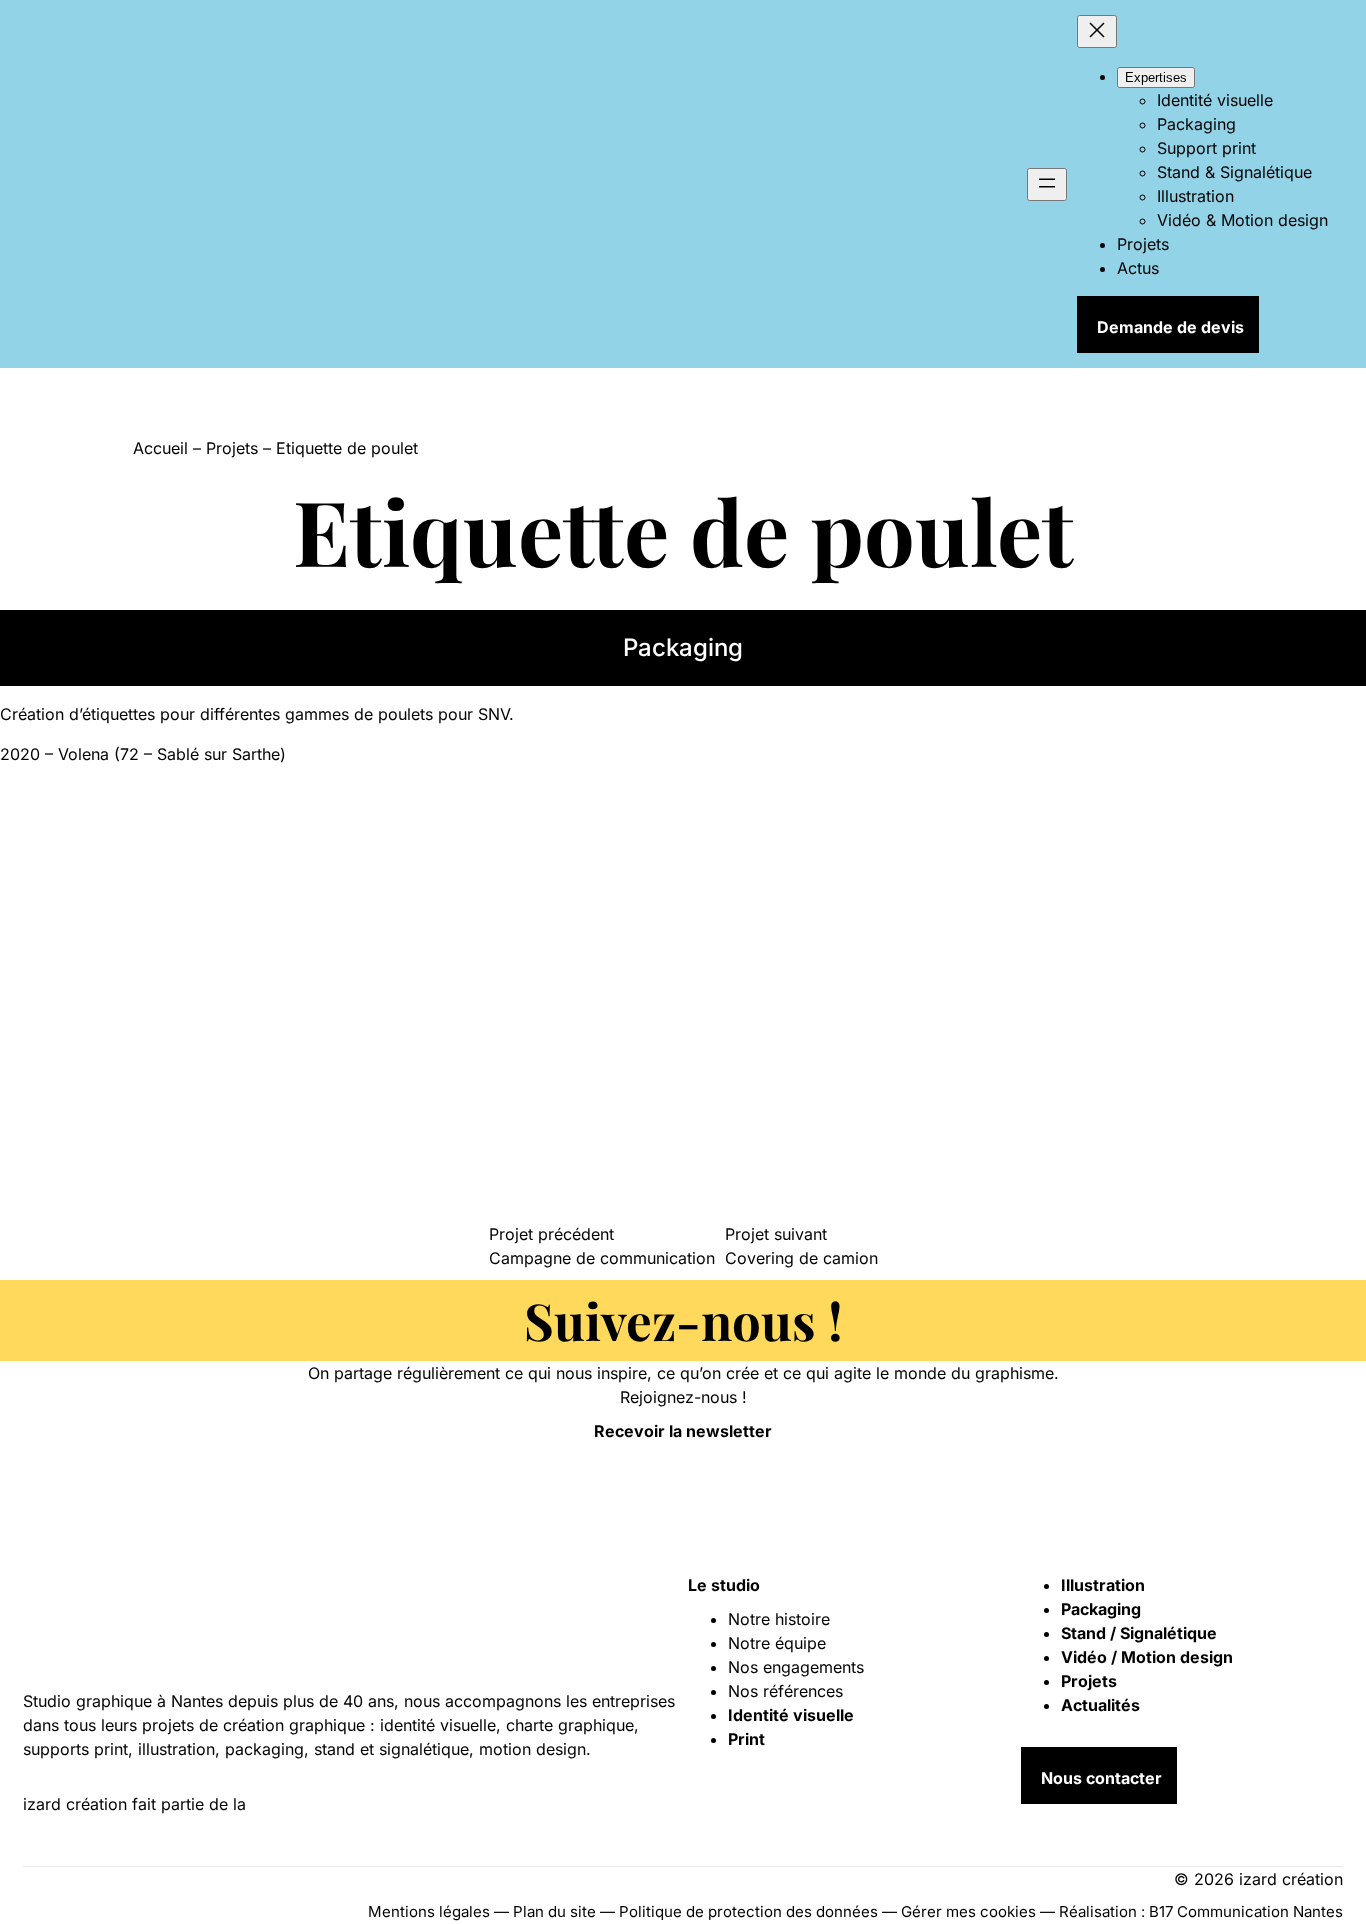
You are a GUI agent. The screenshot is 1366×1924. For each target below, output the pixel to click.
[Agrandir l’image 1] (150, 950)
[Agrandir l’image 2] (150, 1170)
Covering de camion (801, 1258)
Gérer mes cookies (968, 1911)
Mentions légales (429, 1911)
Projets (232, 448)
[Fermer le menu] (1097, 31)
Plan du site (554, 1911)
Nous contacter (1101, 1778)
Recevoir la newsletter (683, 1431)
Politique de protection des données (748, 1911)
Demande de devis (1170, 327)
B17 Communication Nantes (1246, 1911)
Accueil (160, 448)
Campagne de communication (602, 1258)
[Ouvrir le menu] (1047, 184)
